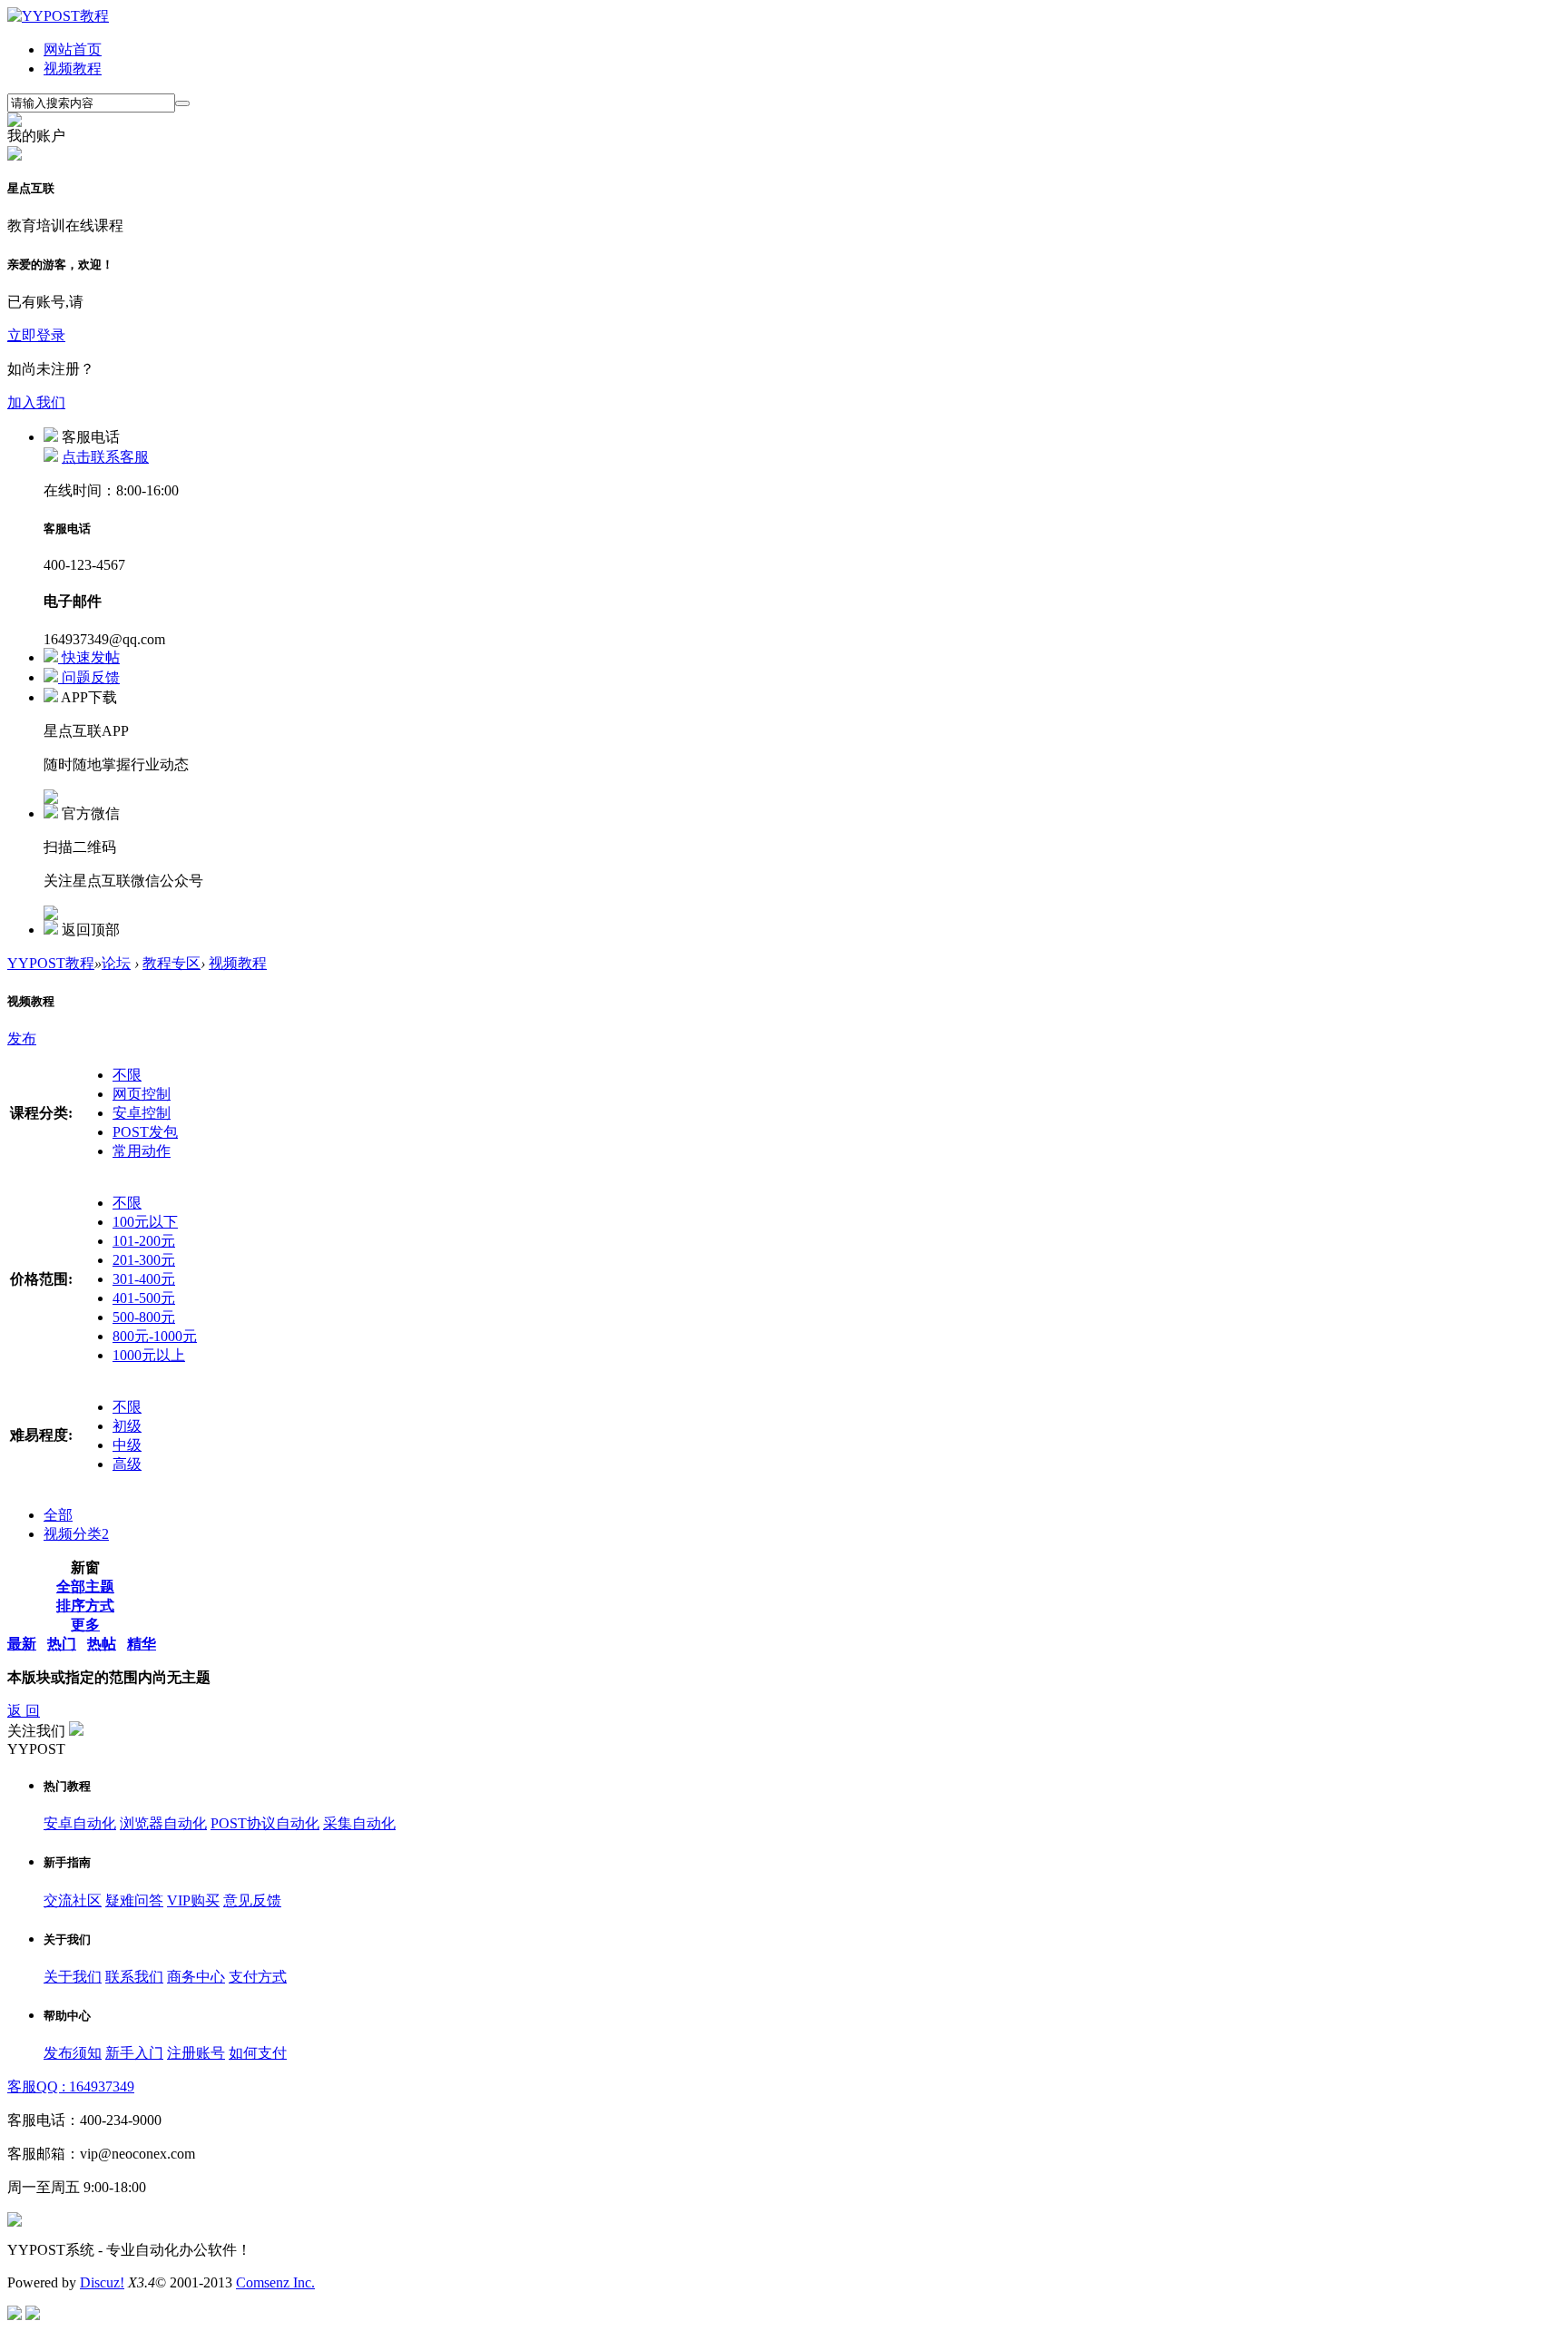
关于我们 (73, 1977)
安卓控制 (142, 1113)
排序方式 (85, 1606)
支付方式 (258, 1977)
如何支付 (258, 2053)
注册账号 (196, 2053)
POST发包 (145, 1132)
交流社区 (73, 1900)
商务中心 (196, 1977)
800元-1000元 (155, 1336)
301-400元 (144, 1279)
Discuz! (102, 2282)
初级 (127, 1426)
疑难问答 (134, 1900)
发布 (22, 1038)
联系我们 (134, 1977)
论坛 (116, 963)
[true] (182, 103)
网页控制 (142, 1094)
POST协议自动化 (265, 1823)
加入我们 (36, 402)
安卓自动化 (80, 1823)
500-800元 (144, 1317)
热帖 (102, 1644)
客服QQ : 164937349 (71, 2086)
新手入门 (134, 2053)
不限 (127, 1075)
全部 (58, 1515)
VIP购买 (193, 1900)
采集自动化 (359, 1823)
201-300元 (144, 1260)
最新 (22, 1644)
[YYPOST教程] (58, 16)
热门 (62, 1644)
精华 (142, 1644)
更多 (85, 1625)
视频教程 (73, 69)
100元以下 (145, 1222)
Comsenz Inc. (275, 2282)
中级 (127, 1445)
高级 (127, 1464)
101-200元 (144, 1241)
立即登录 (36, 335)
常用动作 (142, 1151)
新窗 (85, 1567)
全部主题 (85, 1587)
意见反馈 (252, 1900)
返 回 (24, 1711)
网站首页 (73, 49)
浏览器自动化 (163, 1823)
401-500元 (144, 1298)
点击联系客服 (105, 457)
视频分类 (76, 1534)
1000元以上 (149, 1355)
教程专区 (171, 963)
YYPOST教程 (51, 963)
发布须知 (73, 2053)
